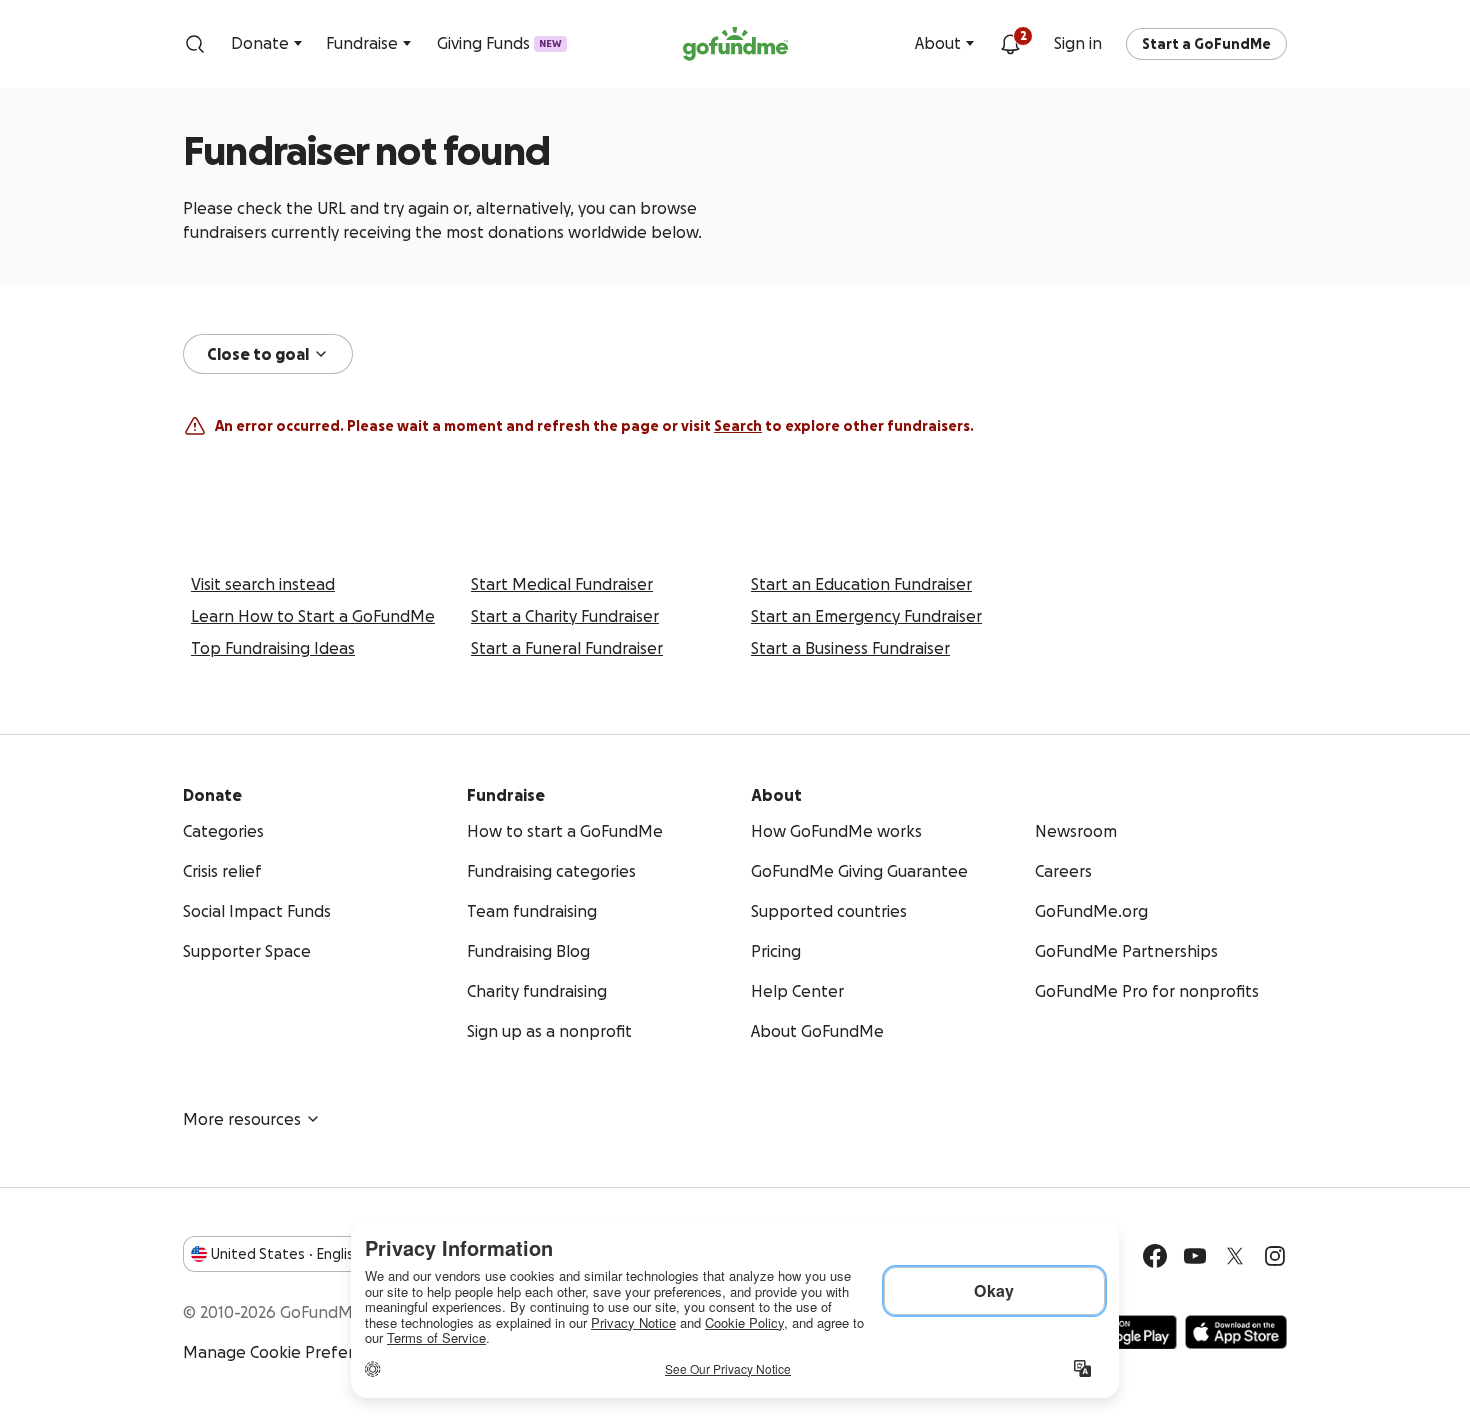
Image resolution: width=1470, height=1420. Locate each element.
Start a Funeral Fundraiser (567, 648)
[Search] (195, 44)
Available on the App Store (1236, 1332)
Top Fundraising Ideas (273, 648)
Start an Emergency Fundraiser (866, 616)
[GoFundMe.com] (735, 44)
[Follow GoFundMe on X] (1235, 1256)
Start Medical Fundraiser (562, 584)
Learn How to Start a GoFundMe (313, 616)
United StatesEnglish (286, 1254)
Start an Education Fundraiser (861, 584)
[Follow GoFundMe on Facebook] (1155, 1256)
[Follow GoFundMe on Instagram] (1275, 1256)
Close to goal (258, 354)
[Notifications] (1010, 44)
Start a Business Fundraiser (850, 648)
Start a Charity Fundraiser (565, 616)
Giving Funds (499, 43)
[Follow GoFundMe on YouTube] (1195, 1256)
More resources (242, 1119)
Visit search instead (263, 584)
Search (738, 426)
